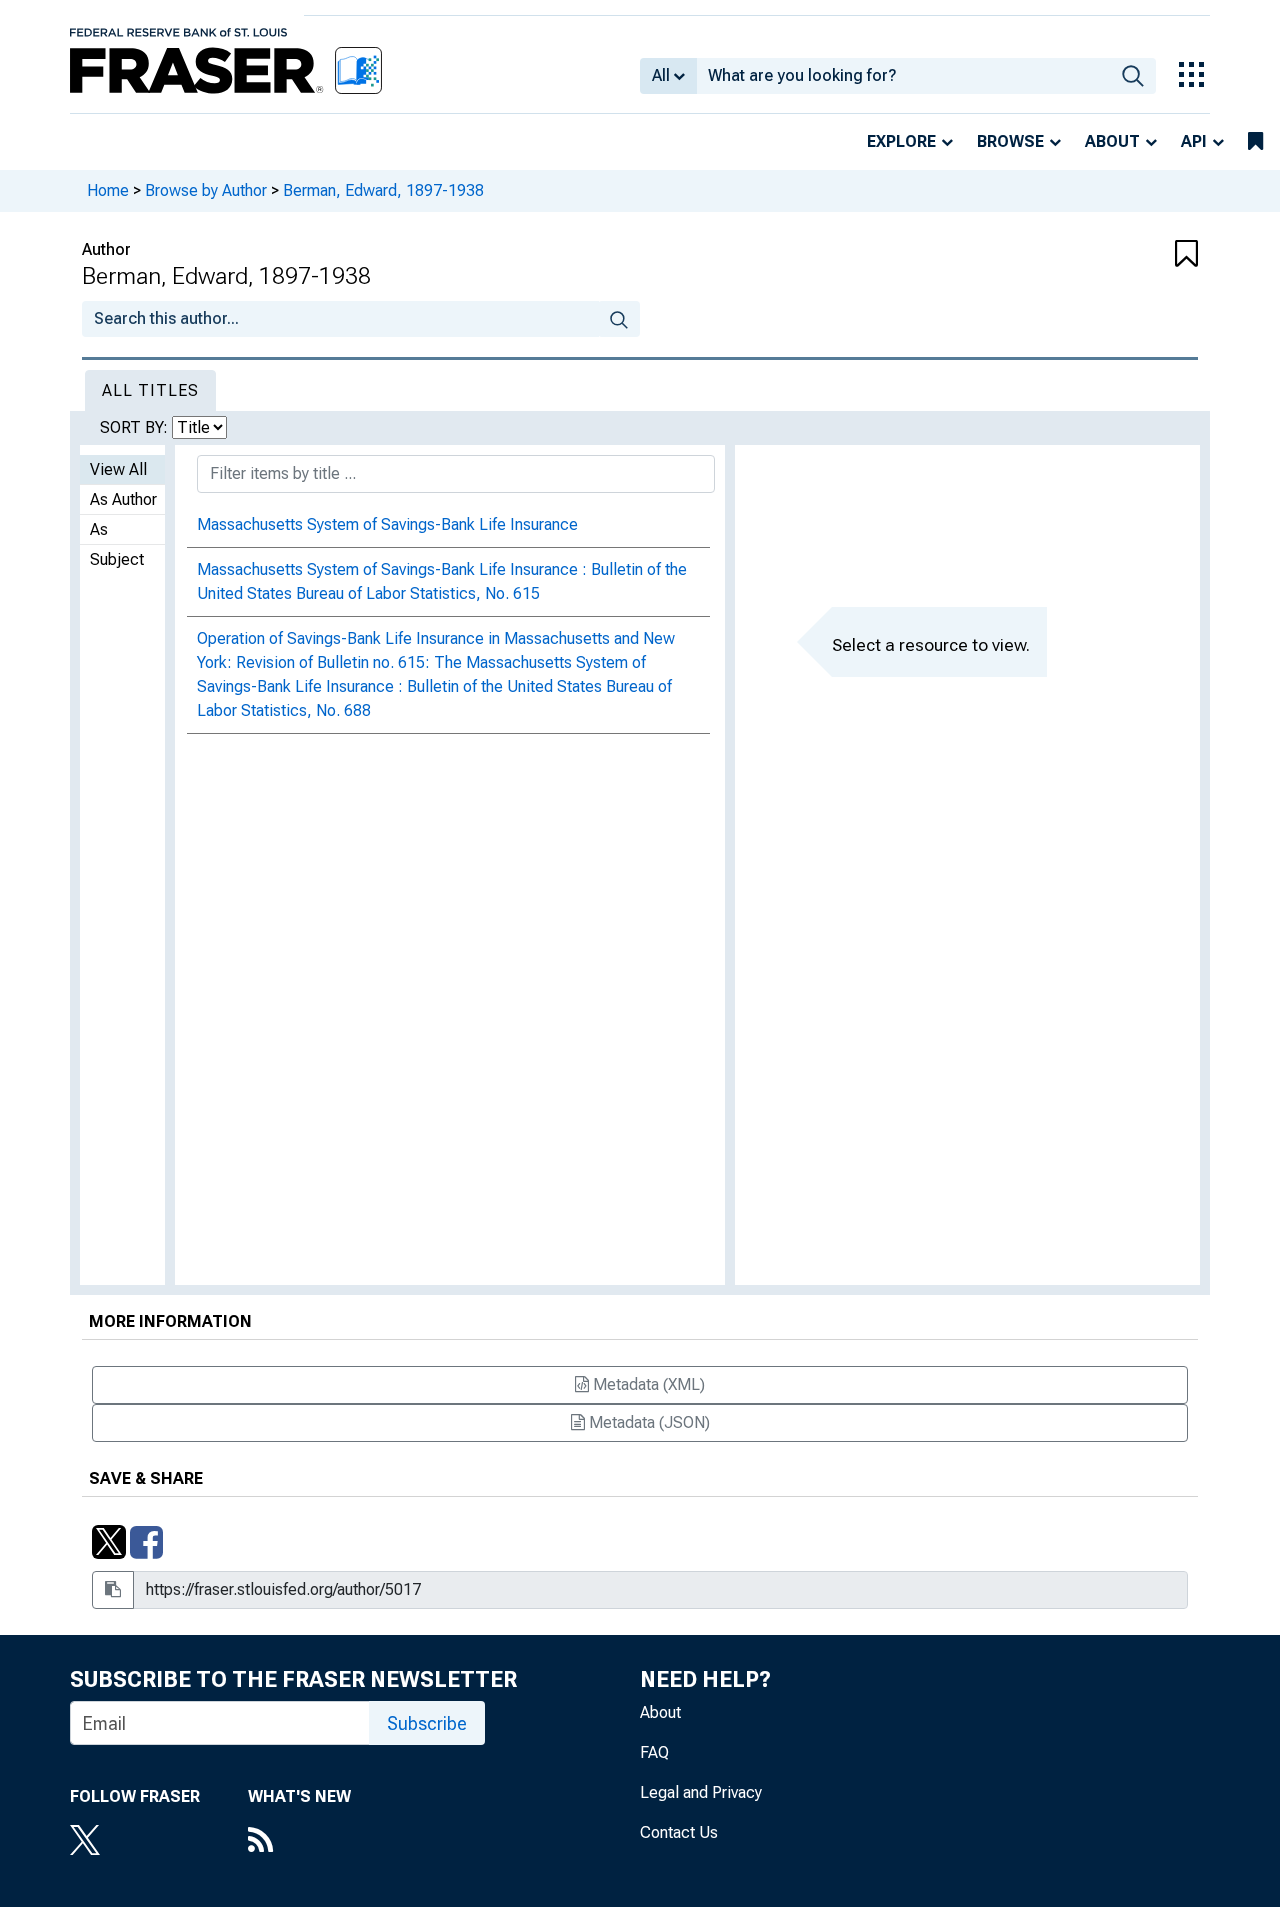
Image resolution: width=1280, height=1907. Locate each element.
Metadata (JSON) (647, 1422)
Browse (1010, 141)
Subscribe (427, 1723)
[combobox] (903, 76)
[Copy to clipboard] (113, 1590)
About (1112, 141)
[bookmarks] (1255, 142)
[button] (1105, 255)
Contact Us (679, 1832)
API (1194, 141)
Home (108, 190)
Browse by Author (206, 190)
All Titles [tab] (150, 390)
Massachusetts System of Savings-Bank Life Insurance (387, 524)
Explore (901, 141)
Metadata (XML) (647, 1384)
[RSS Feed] (299, 1842)
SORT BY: (136, 427)
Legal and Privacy (701, 1792)
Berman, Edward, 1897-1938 (383, 190)
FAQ (654, 1752)
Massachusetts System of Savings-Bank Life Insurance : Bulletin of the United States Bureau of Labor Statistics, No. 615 (442, 581)
